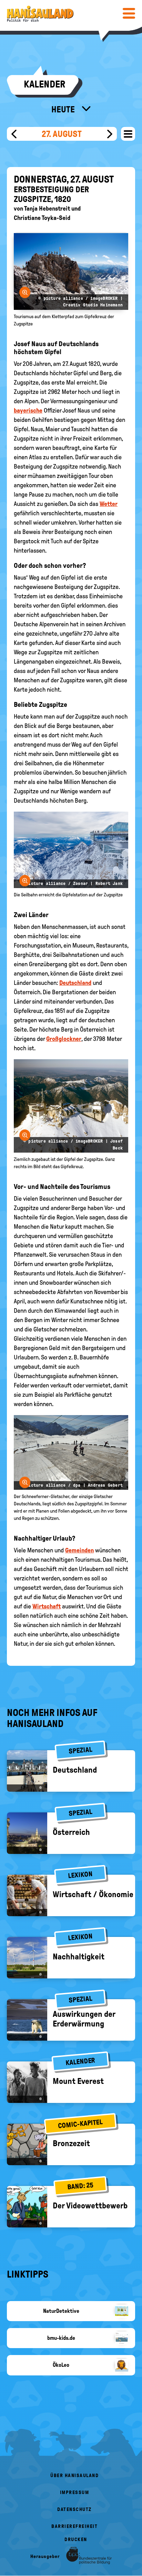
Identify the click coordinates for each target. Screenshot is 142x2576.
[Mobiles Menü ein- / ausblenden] (129, 13)
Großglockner (64, 1039)
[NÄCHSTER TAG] (110, 134)
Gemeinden (79, 1550)
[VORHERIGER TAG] (14, 134)
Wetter (109, 504)
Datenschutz (74, 2509)
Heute (64, 109)
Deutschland (75, 983)
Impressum (75, 2492)
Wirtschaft (47, 1606)
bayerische (28, 410)
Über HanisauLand (74, 2476)
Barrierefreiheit (74, 2526)
